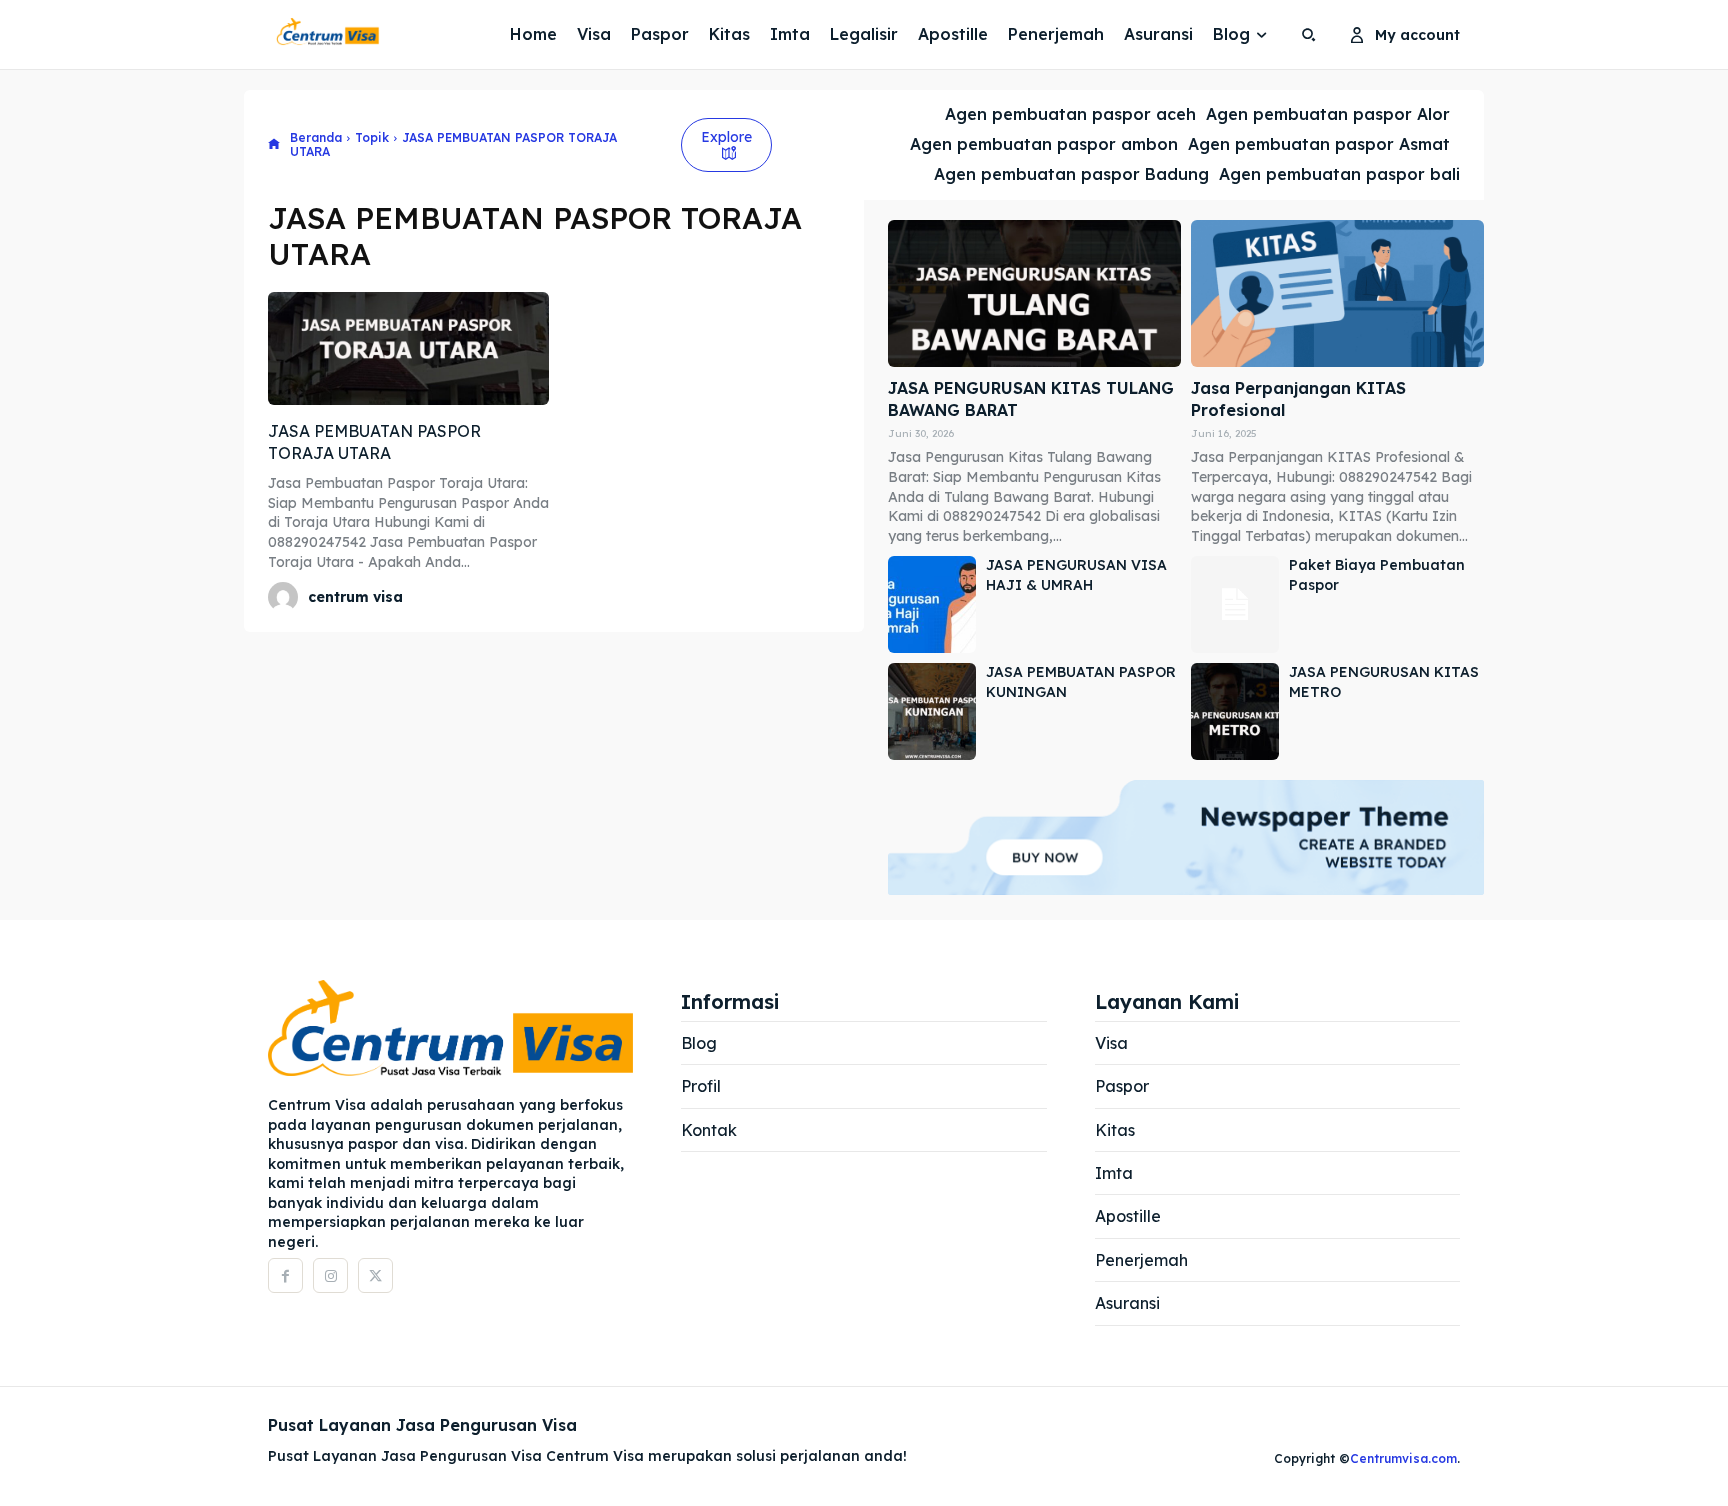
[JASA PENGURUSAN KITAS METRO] (1235, 711)
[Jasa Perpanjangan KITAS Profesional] (1337, 293)
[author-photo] (286, 597)
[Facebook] (285, 1275)
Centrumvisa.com (1403, 1458)
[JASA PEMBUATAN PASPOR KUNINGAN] (932, 711)
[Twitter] (375, 1275)
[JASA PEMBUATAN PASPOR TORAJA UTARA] (408, 348)
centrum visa (355, 597)
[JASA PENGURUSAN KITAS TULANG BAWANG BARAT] (1034, 293)
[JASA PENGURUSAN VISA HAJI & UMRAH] (932, 604)
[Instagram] (330, 1275)
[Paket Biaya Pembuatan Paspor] (1235, 604)
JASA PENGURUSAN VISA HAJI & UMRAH (1076, 575)
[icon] (274, 145)
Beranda (316, 137)
